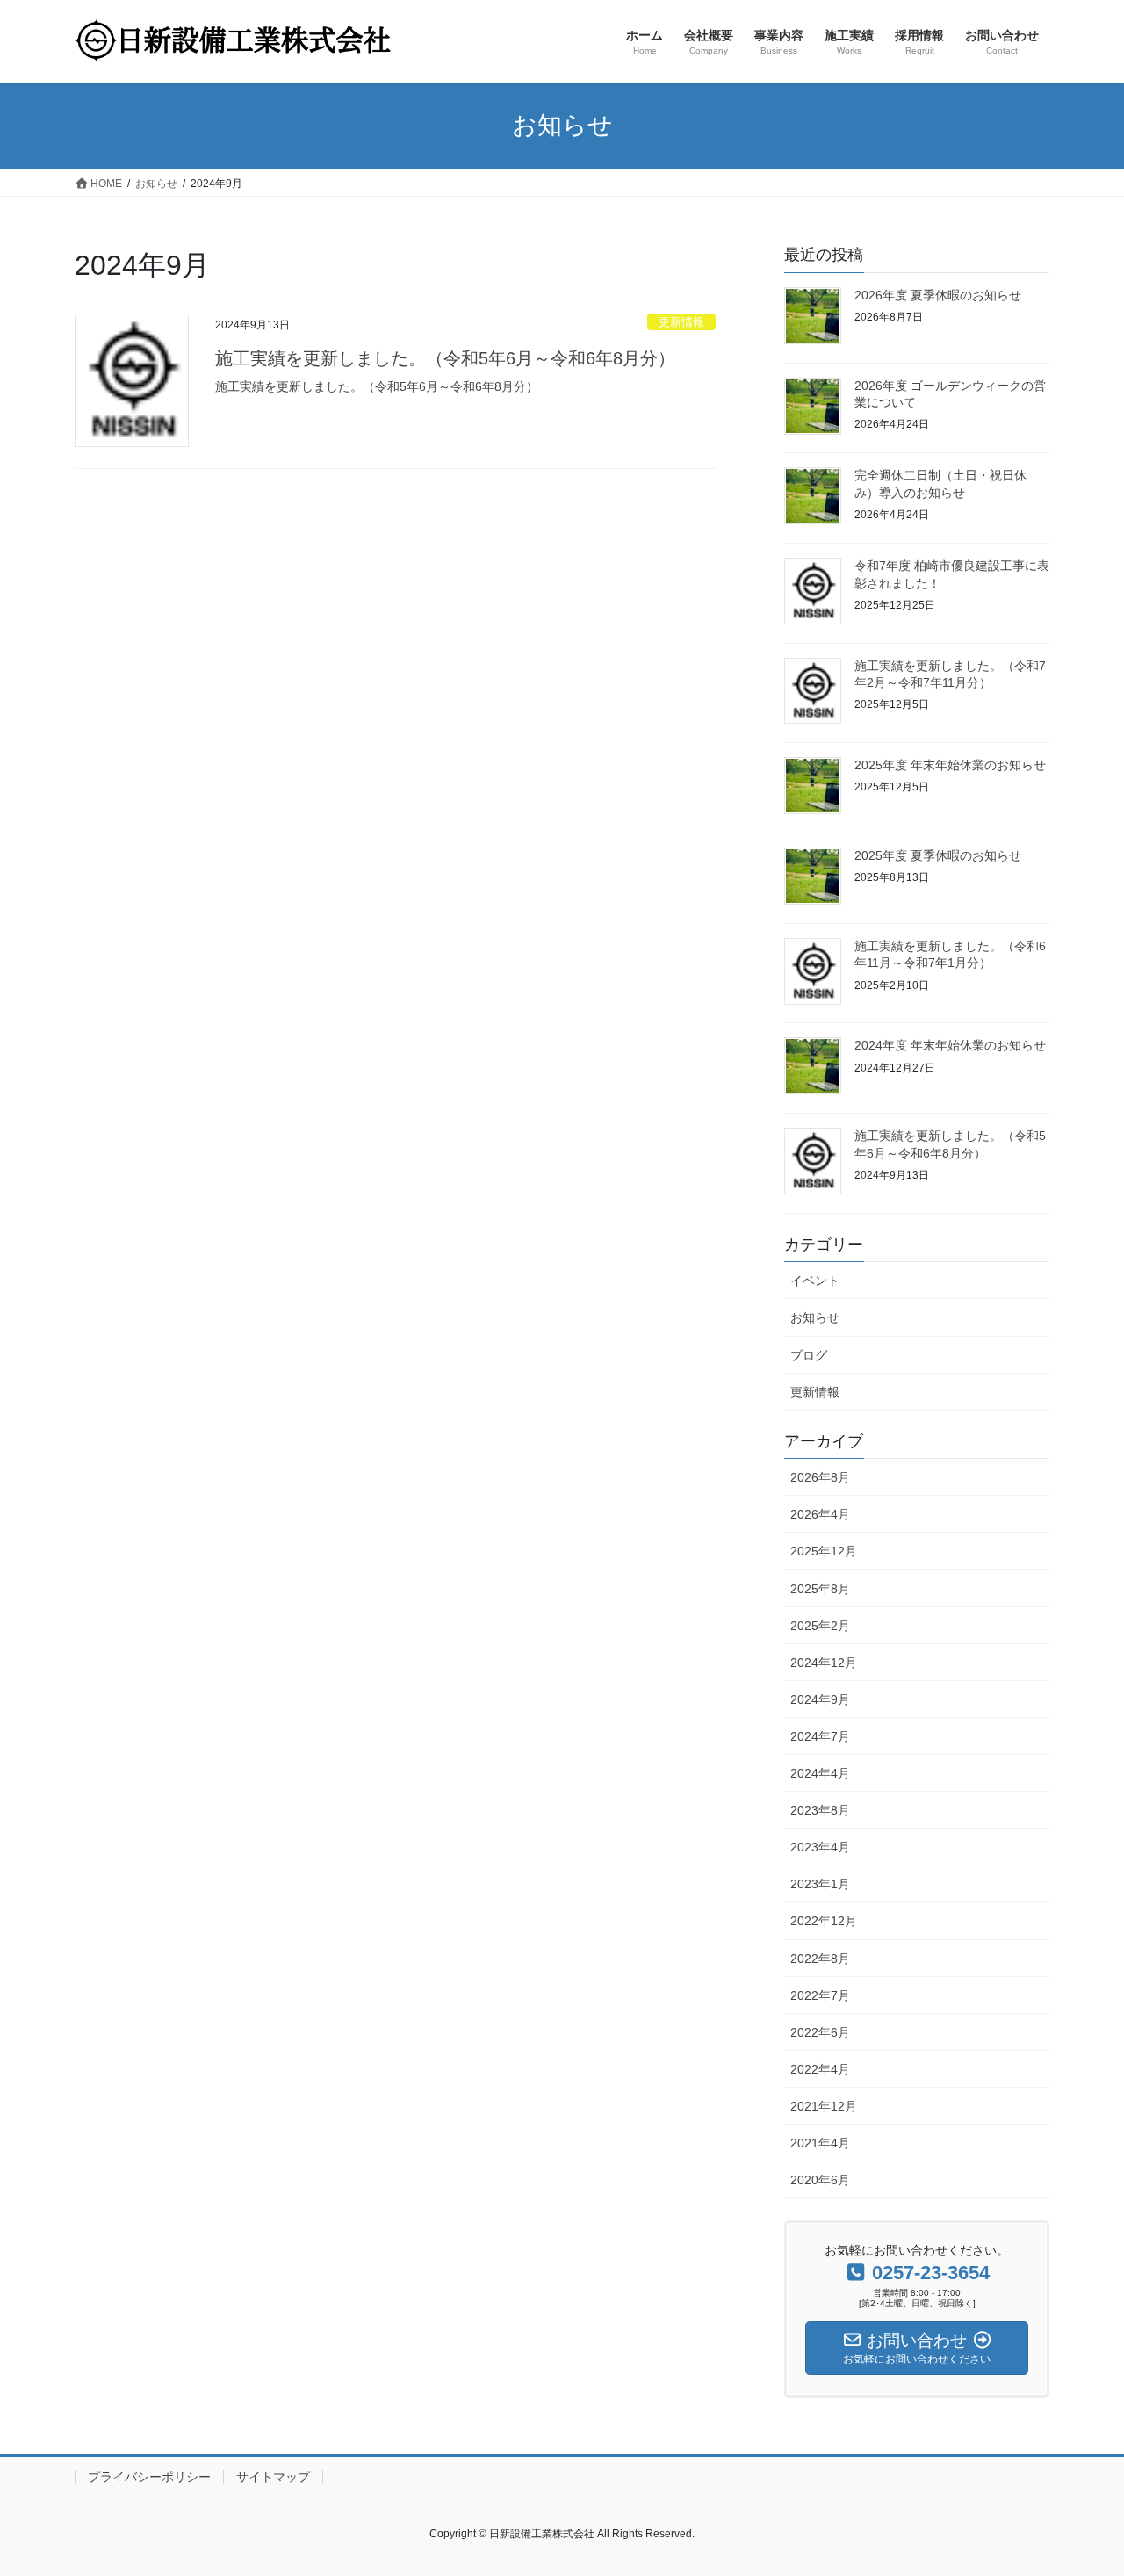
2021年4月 (820, 2143)
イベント (815, 1281)
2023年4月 (820, 1847)
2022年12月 (824, 1921)
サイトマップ (273, 2477)
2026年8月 (820, 1477)
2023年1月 (820, 1884)
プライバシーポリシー (149, 2477)
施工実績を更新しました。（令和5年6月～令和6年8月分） (445, 358)
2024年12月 (824, 1663)
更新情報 (681, 322)
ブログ (809, 1355)
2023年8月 (820, 1810)
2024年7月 (820, 1736)
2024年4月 (820, 1773)
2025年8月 (820, 1589)
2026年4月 (820, 1514)
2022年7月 (820, 1995)
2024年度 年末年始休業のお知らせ (950, 1045)
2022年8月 (820, 1959)
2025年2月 (820, 1626)
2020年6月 (820, 2180)
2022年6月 (820, 2032)
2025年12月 (824, 1551)
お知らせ (815, 1317)
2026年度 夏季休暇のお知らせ (938, 295)
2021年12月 (824, 2106)
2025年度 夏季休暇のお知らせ (938, 855)
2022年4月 (820, 2069)
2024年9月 (820, 1699)
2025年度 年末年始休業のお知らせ (950, 765)
